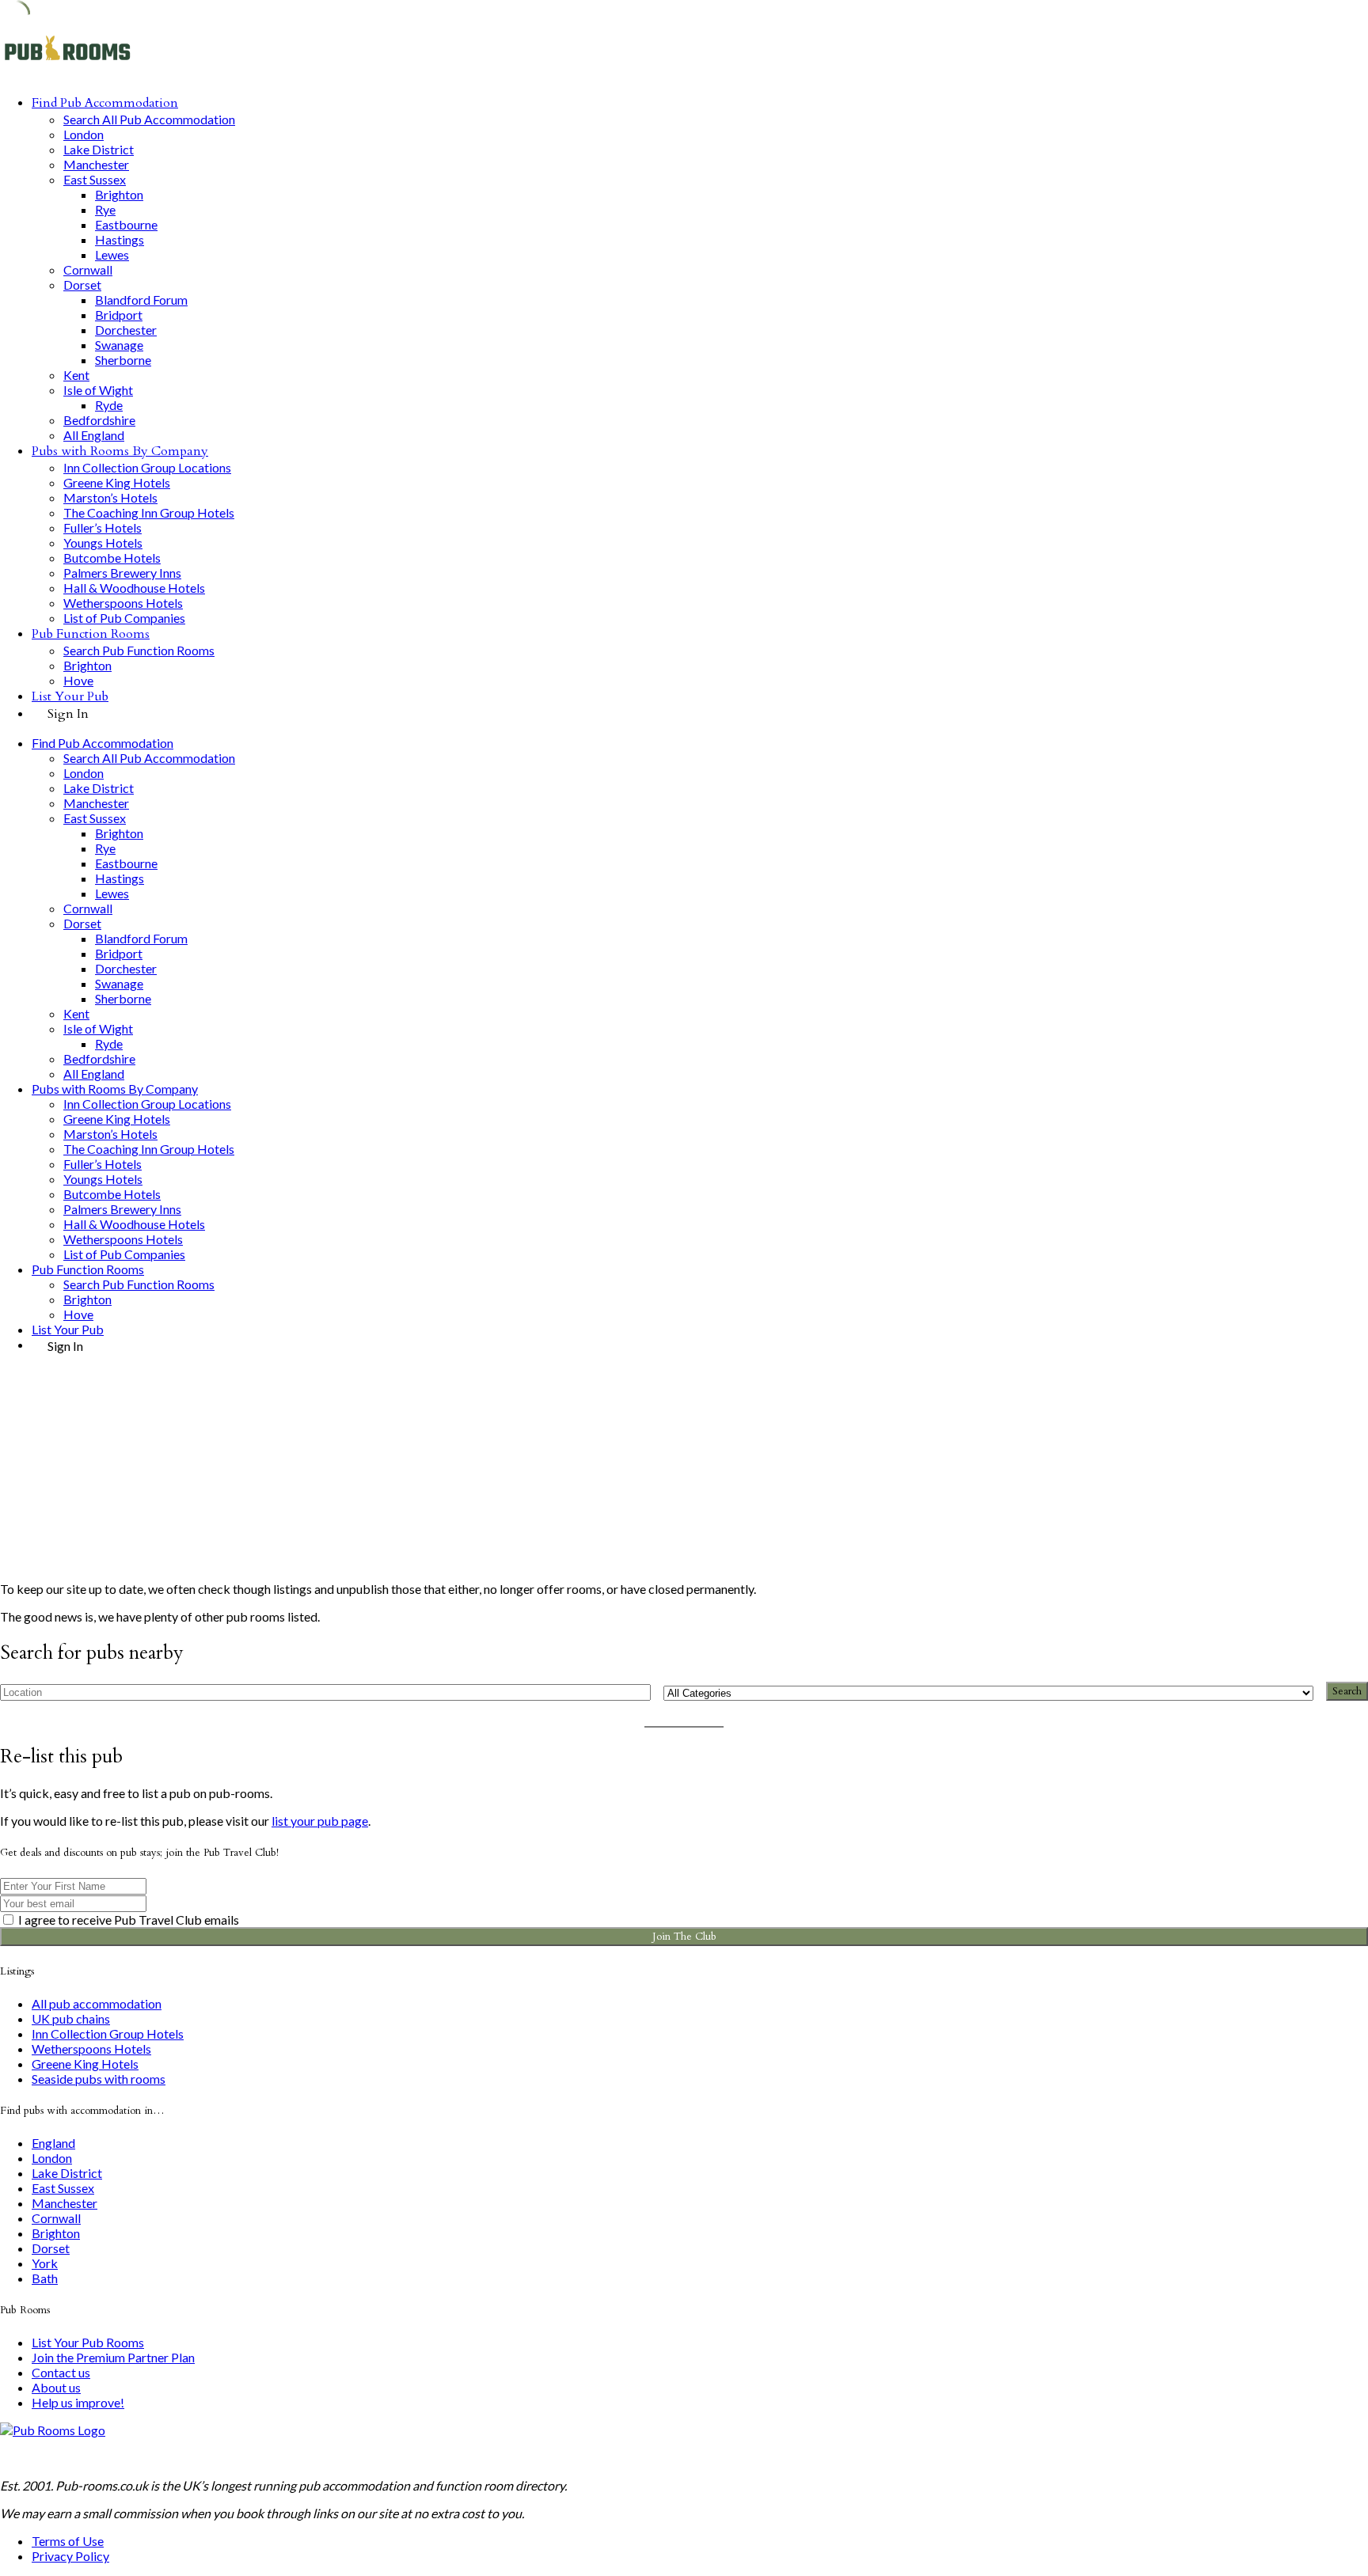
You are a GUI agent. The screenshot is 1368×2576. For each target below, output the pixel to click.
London (84, 134)
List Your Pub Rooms (88, 2342)
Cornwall (88, 269)
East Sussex (95, 179)
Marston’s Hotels (110, 497)
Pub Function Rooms (91, 634)
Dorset (82, 285)
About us (56, 2387)
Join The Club (684, 1937)
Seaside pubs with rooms (99, 2079)
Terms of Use (68, 2541)
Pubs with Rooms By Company (120, 451)
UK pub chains (71, 2018)
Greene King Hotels (117, 482)
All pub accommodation (97, 2003)
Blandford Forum (141, 300)
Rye (105, 209)
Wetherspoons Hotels (123, 603)
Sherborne (123, 360)
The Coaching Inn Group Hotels (149, 512)
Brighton (119, 194)
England (53, 2143)
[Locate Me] (632, 1692)
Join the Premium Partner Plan (113, 2357)
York (45, 2263)
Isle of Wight (98, 390)
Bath (45, 2278)
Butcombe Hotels (112, 558)
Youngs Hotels (103, 543)
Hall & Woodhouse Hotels (134, 588)
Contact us (61, 2372)
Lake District (99, 149)
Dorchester (126, 330)
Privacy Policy (70, 2556)
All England (94, 435)
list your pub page (320, 1821)
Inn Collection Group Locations (147, 467)
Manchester (96, 164)
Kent (76, 375)
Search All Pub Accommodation (149, 119)
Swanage (119, 345)
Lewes (112, 254)
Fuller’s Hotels (103, 527)
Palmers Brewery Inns (122, 573)
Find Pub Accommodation (105, 103)
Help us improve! (78, 2402)
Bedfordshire (99, 420)
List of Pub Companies (124, 618)
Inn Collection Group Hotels (108, 2033)
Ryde (109, 405)
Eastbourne (126, 224)
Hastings (120, 239)
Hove (78, 680)
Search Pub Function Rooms (139, 650)
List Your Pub (70, 696)
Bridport (119, 315)
